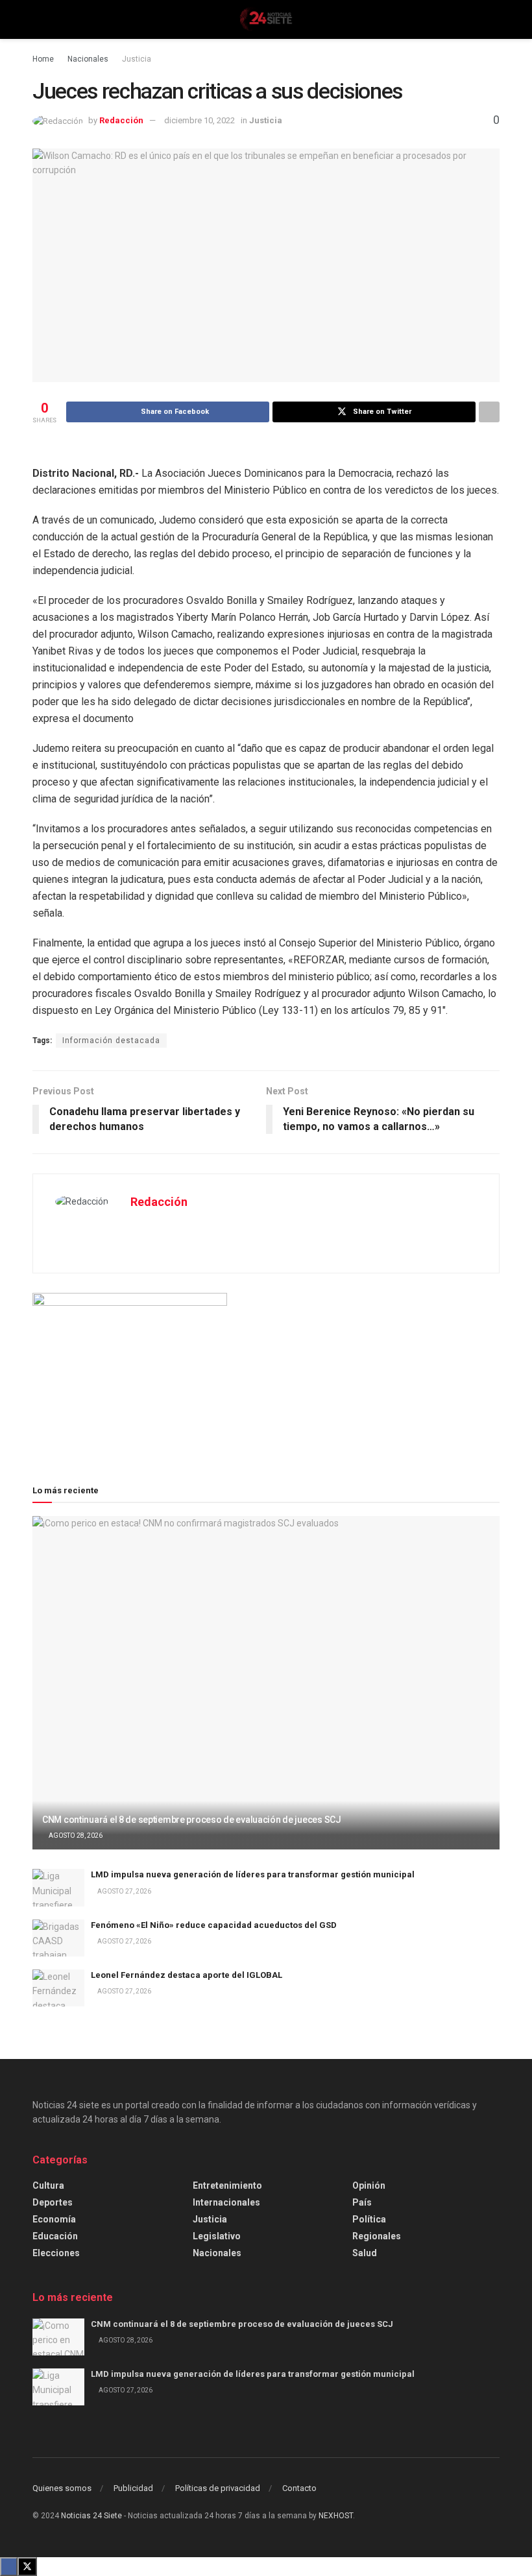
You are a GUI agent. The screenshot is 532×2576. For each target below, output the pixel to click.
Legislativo (217, 2236)
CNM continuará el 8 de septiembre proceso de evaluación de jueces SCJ (192, 1820)
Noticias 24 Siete (91, 2516)
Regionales (377, 2236)
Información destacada (111, 1041)
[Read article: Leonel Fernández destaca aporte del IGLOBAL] (58, 1988)
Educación (55, 2236)
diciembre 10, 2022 (199, 120)
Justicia (137, 59)
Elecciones (56, 2253)
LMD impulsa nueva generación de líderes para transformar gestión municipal (253, 1874)
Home (43, 59)
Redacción (121, 120)
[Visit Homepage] (266, 19)
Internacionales (226, 2202)
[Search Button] (494, 19)
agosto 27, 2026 (124, 1891)
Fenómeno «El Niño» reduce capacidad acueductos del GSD (214, 1925)
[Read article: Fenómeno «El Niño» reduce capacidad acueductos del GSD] (58, 1938)
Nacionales (88, 59)
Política (369, 2219)
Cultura (48, 2185)
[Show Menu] (38, 19)
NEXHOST (336, 2516)
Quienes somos (62, 2488)
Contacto (299, 2488)
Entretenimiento (227, 2185)
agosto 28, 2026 (75, 1836)
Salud (365, 2253)
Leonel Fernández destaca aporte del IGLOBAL (187, 1975)
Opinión (369, 2185)
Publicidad (133, 2488)
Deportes (53, 2202)
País (362, 2202)
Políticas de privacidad (218, 2488)
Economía (54, 2219)
